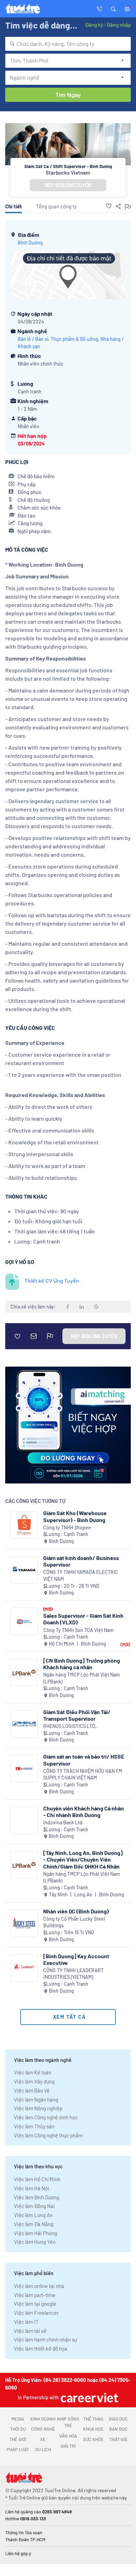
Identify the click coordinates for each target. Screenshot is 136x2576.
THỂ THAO (93, 2419)
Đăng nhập (119, 25)
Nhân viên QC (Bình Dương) (76, 1911)
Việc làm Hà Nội (32, 2188)
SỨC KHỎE (93, 2439)
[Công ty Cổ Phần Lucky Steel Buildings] (24, 1923)
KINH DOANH (43, 2419)
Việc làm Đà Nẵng (34, 2224)
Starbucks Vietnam (68, 173)
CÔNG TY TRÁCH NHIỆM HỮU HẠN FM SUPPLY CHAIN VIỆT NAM (83, 1774)
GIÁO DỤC (118, 2419)
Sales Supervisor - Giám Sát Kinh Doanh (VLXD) (83, 1619)
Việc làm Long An (33, 2215)
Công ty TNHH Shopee (67, 1527)
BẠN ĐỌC (118, 2429)
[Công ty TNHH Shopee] (24, 1525)
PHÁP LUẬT (18, 2449)
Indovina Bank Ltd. (63, 1822)
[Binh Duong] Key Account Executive (76, 1959)
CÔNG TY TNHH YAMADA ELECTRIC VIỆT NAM (81, 1575)
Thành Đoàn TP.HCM (25, 2539)
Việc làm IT (26, 2322)
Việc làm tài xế (30, 2331)
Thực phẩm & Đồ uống (74, 339)
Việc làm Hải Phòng (36, 2233)
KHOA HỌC (93, 2429)
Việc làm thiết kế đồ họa (41, 2349)
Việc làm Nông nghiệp (38, 2108)
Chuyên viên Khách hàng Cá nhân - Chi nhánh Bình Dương (84, 1811)
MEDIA (18, 2419)
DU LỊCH (43, 2449)
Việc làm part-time (35, 2295)
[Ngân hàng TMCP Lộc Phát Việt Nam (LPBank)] (24, 1673)
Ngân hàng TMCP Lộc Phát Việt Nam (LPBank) (82, 1678)
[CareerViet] (89, 2397)
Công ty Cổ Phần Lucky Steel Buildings (74, 1922)
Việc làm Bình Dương (37, 2197)
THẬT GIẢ (118, 2439)
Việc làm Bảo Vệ (32, 2090)
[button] (113, 8)
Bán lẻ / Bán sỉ (33, 339)
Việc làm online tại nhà (39, 2286)
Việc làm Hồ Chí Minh (37, 2179)
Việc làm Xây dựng (34, 2081)
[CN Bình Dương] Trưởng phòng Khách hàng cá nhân (82, 1664)
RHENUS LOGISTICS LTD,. (71, 1726)
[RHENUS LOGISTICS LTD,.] (24, 1724)
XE (43, 2439)
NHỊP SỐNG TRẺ (68, 2422)
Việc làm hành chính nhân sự (46, 2339)
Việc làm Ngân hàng (36, 2099)
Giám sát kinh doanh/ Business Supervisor (81, 1561)
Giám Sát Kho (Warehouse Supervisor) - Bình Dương (75, 1516)
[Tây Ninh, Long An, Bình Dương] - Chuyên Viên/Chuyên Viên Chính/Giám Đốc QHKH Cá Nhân (83, 1859)
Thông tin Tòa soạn (24, 2533)
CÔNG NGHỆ (43, 2429)
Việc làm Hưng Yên (35, 2242)
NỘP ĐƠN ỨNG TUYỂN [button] (68, 185)
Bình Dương (30, 243)
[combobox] (68, 44)
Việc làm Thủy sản (34, 2126)
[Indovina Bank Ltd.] (24, 1820)
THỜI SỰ (18, 2429)
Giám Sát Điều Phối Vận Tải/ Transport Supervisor (77, 1715)
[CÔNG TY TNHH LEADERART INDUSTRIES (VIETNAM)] (24, 1968)
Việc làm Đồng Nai (34, 2206)
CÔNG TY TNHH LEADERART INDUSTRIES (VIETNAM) (73, 1974)
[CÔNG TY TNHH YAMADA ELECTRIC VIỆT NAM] (24, 1570)
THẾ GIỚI (18, 2439)
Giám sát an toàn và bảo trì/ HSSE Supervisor (84, 1760)
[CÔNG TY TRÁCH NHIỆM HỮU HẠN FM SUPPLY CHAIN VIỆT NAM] (24, 1769)
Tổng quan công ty (56, 206)
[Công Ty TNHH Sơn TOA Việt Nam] (24, 1621)
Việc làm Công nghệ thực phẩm (48, 2135)
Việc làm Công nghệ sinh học (46, 2117)
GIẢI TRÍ (68, 2446)
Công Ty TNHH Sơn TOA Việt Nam (78, 1630)
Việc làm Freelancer (36, 2313)
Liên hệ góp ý (18, 2553)
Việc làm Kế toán (33, 2072)
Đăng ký (94, 25)
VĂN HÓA (68, 2436)
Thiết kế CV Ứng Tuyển (52, 1281)
